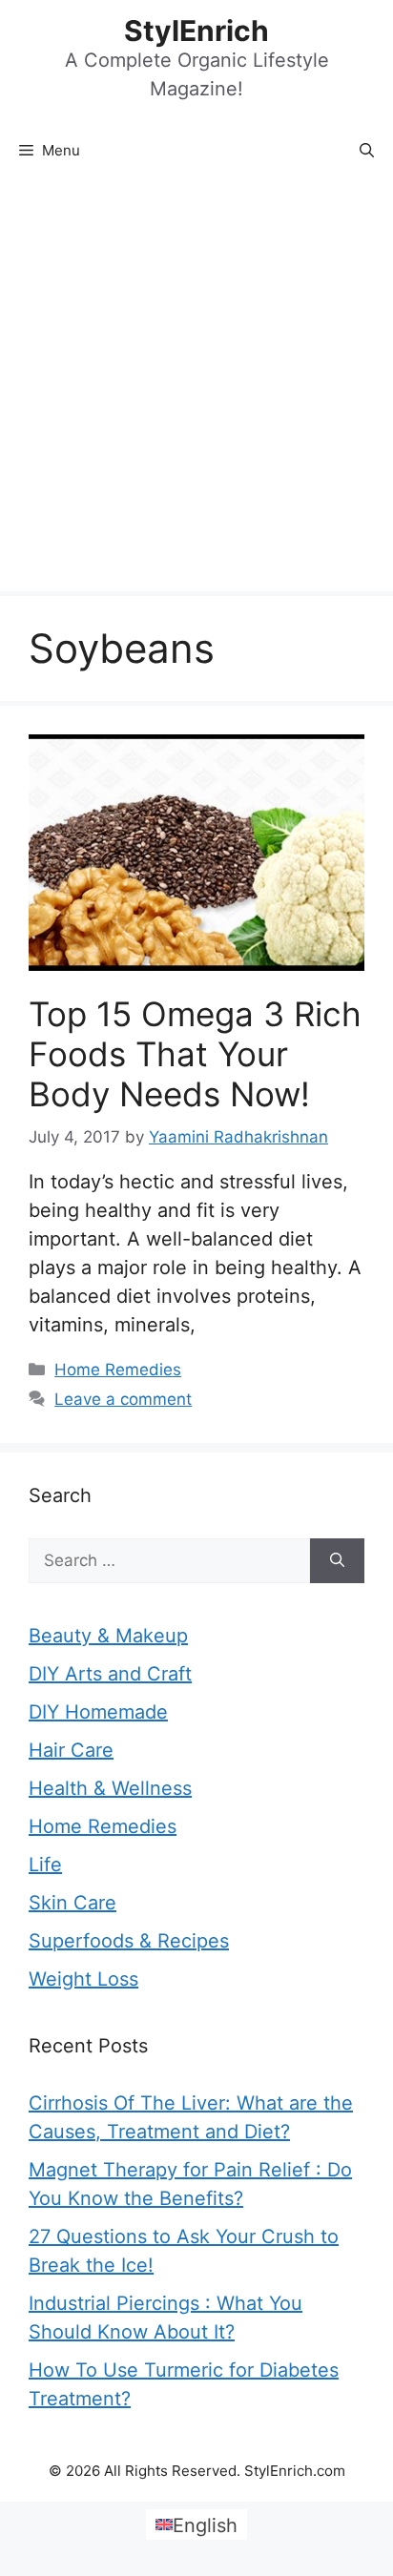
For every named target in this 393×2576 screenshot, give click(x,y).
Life (45, 1865)
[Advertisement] (196, 385)
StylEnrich (196, 31)
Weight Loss (83, 1979)
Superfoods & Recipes (129, 1941)
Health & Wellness (110, 1788)
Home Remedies (118, 1370)
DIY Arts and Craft (110, 1674)
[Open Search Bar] (367, 151)
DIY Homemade (98, 1712)
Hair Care (71, 1750)
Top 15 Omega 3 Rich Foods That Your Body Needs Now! (195, 1054)
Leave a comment (123, 1399)
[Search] (337, 1561)
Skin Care (72, 1903)
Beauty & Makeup (108, 1636)
